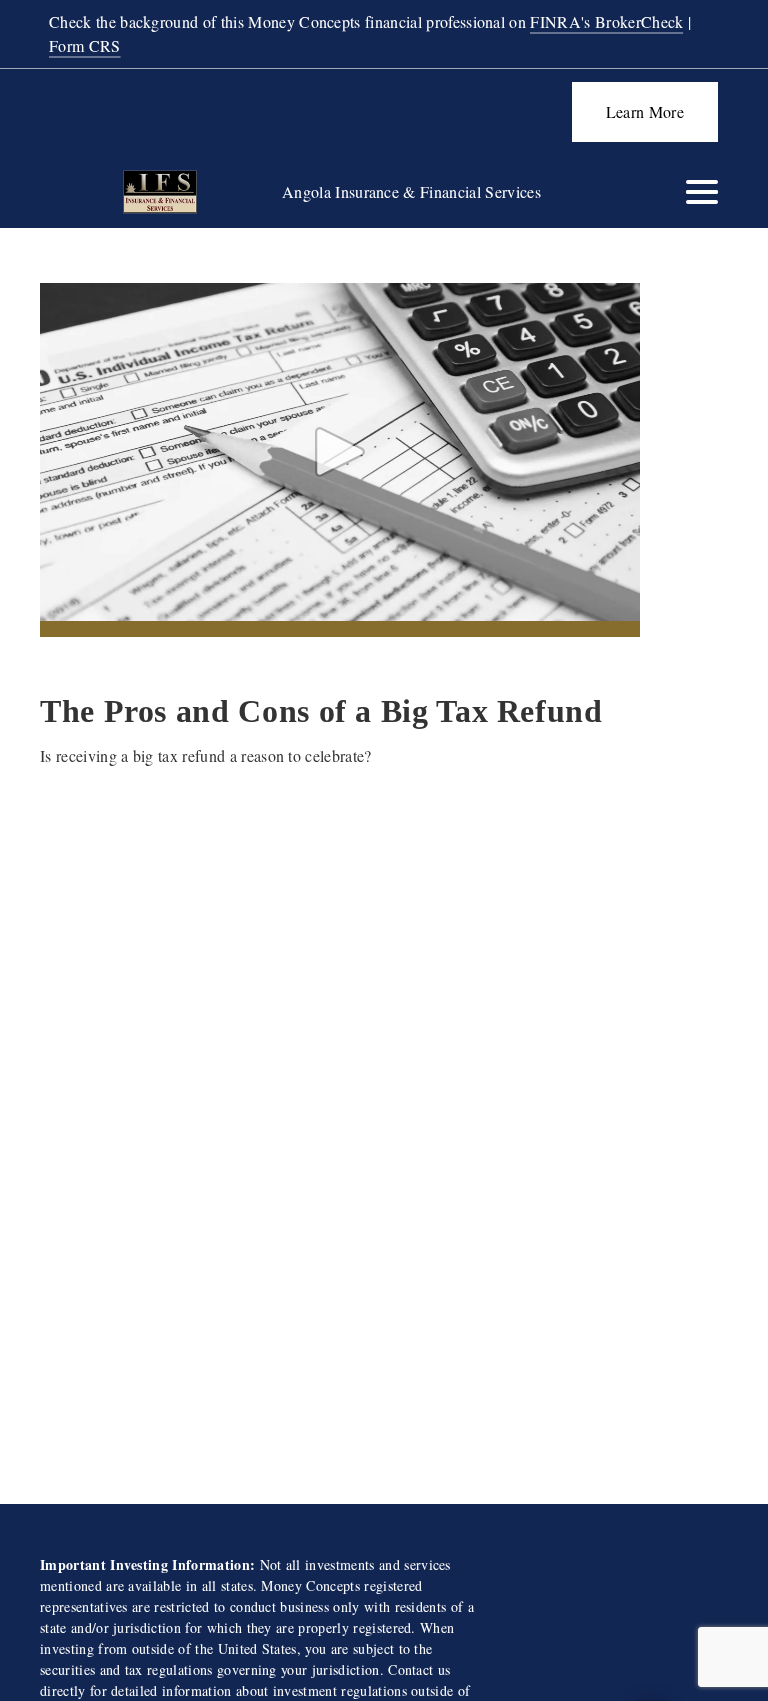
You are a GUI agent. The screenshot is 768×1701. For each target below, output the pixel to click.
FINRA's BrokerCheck (606, 21)
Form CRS (85, 45)
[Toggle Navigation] (702, 192)
